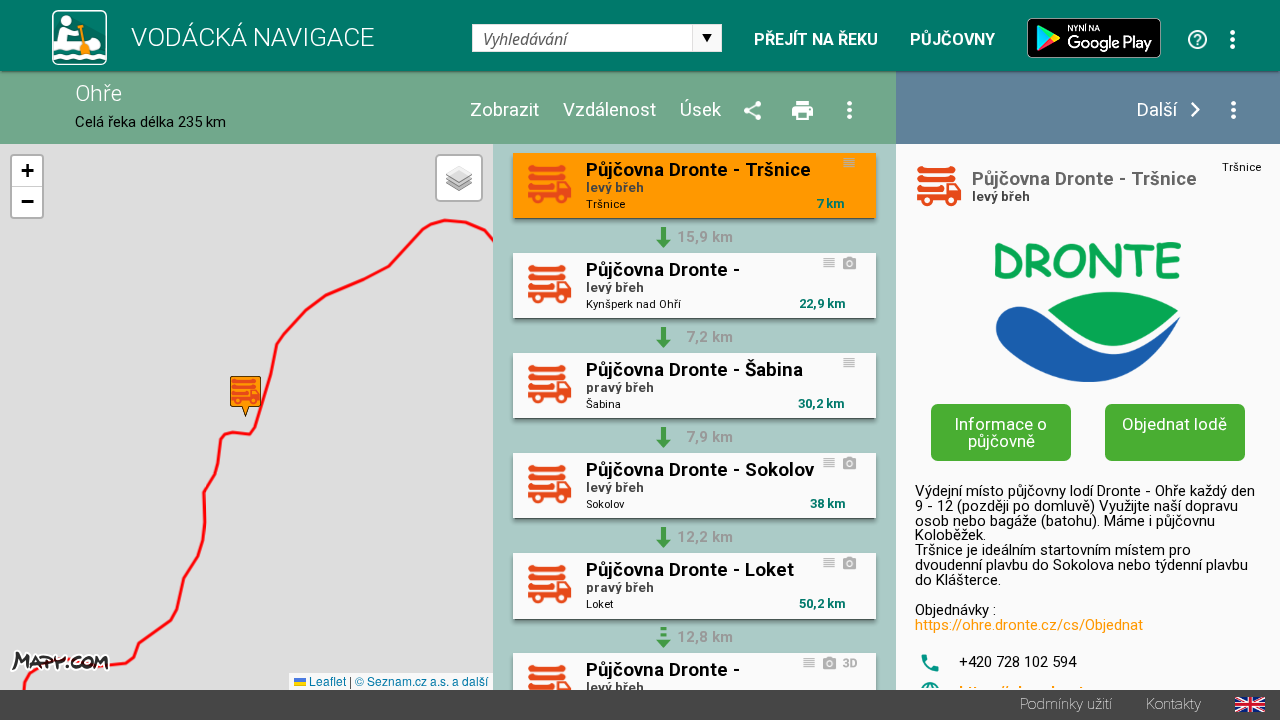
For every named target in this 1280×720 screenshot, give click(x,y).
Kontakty (1173, 704)
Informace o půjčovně (1001, 432)
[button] (245, 396)
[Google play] (1099, 38)
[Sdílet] (756, 111)
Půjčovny (952, 40)
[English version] (1250, 704)
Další (1156, 110)
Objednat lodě (1174, 424)
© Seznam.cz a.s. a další (421, 680)
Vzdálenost (609, 110)
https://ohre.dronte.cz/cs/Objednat (1029, 625)
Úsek (700, 110)
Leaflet (326, 680)
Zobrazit (504, 110)
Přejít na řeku (816, 40)
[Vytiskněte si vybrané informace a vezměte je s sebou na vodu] (804, 111)
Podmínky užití (1066, 704)
